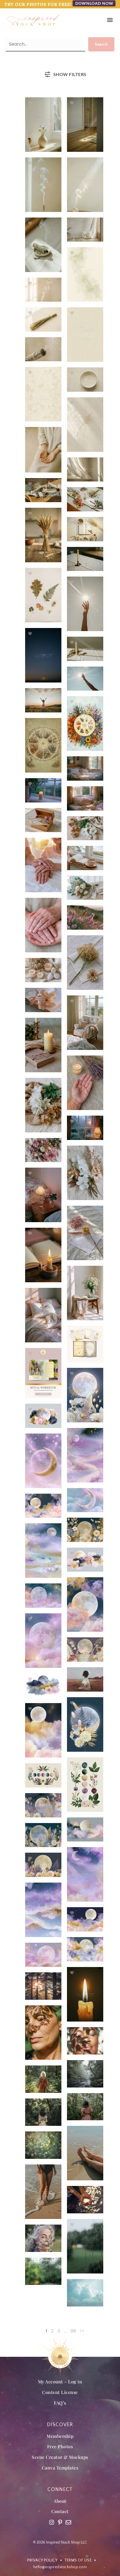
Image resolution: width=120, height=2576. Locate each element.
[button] (110, 20)
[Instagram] (52, 2522)
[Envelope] (68, 2522)
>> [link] (82, 2331)
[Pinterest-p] (60, 2522)
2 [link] (52, 2331)
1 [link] (46, 2331)
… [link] (65, 2331)
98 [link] (73, 2331)
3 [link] (59, 2331)
